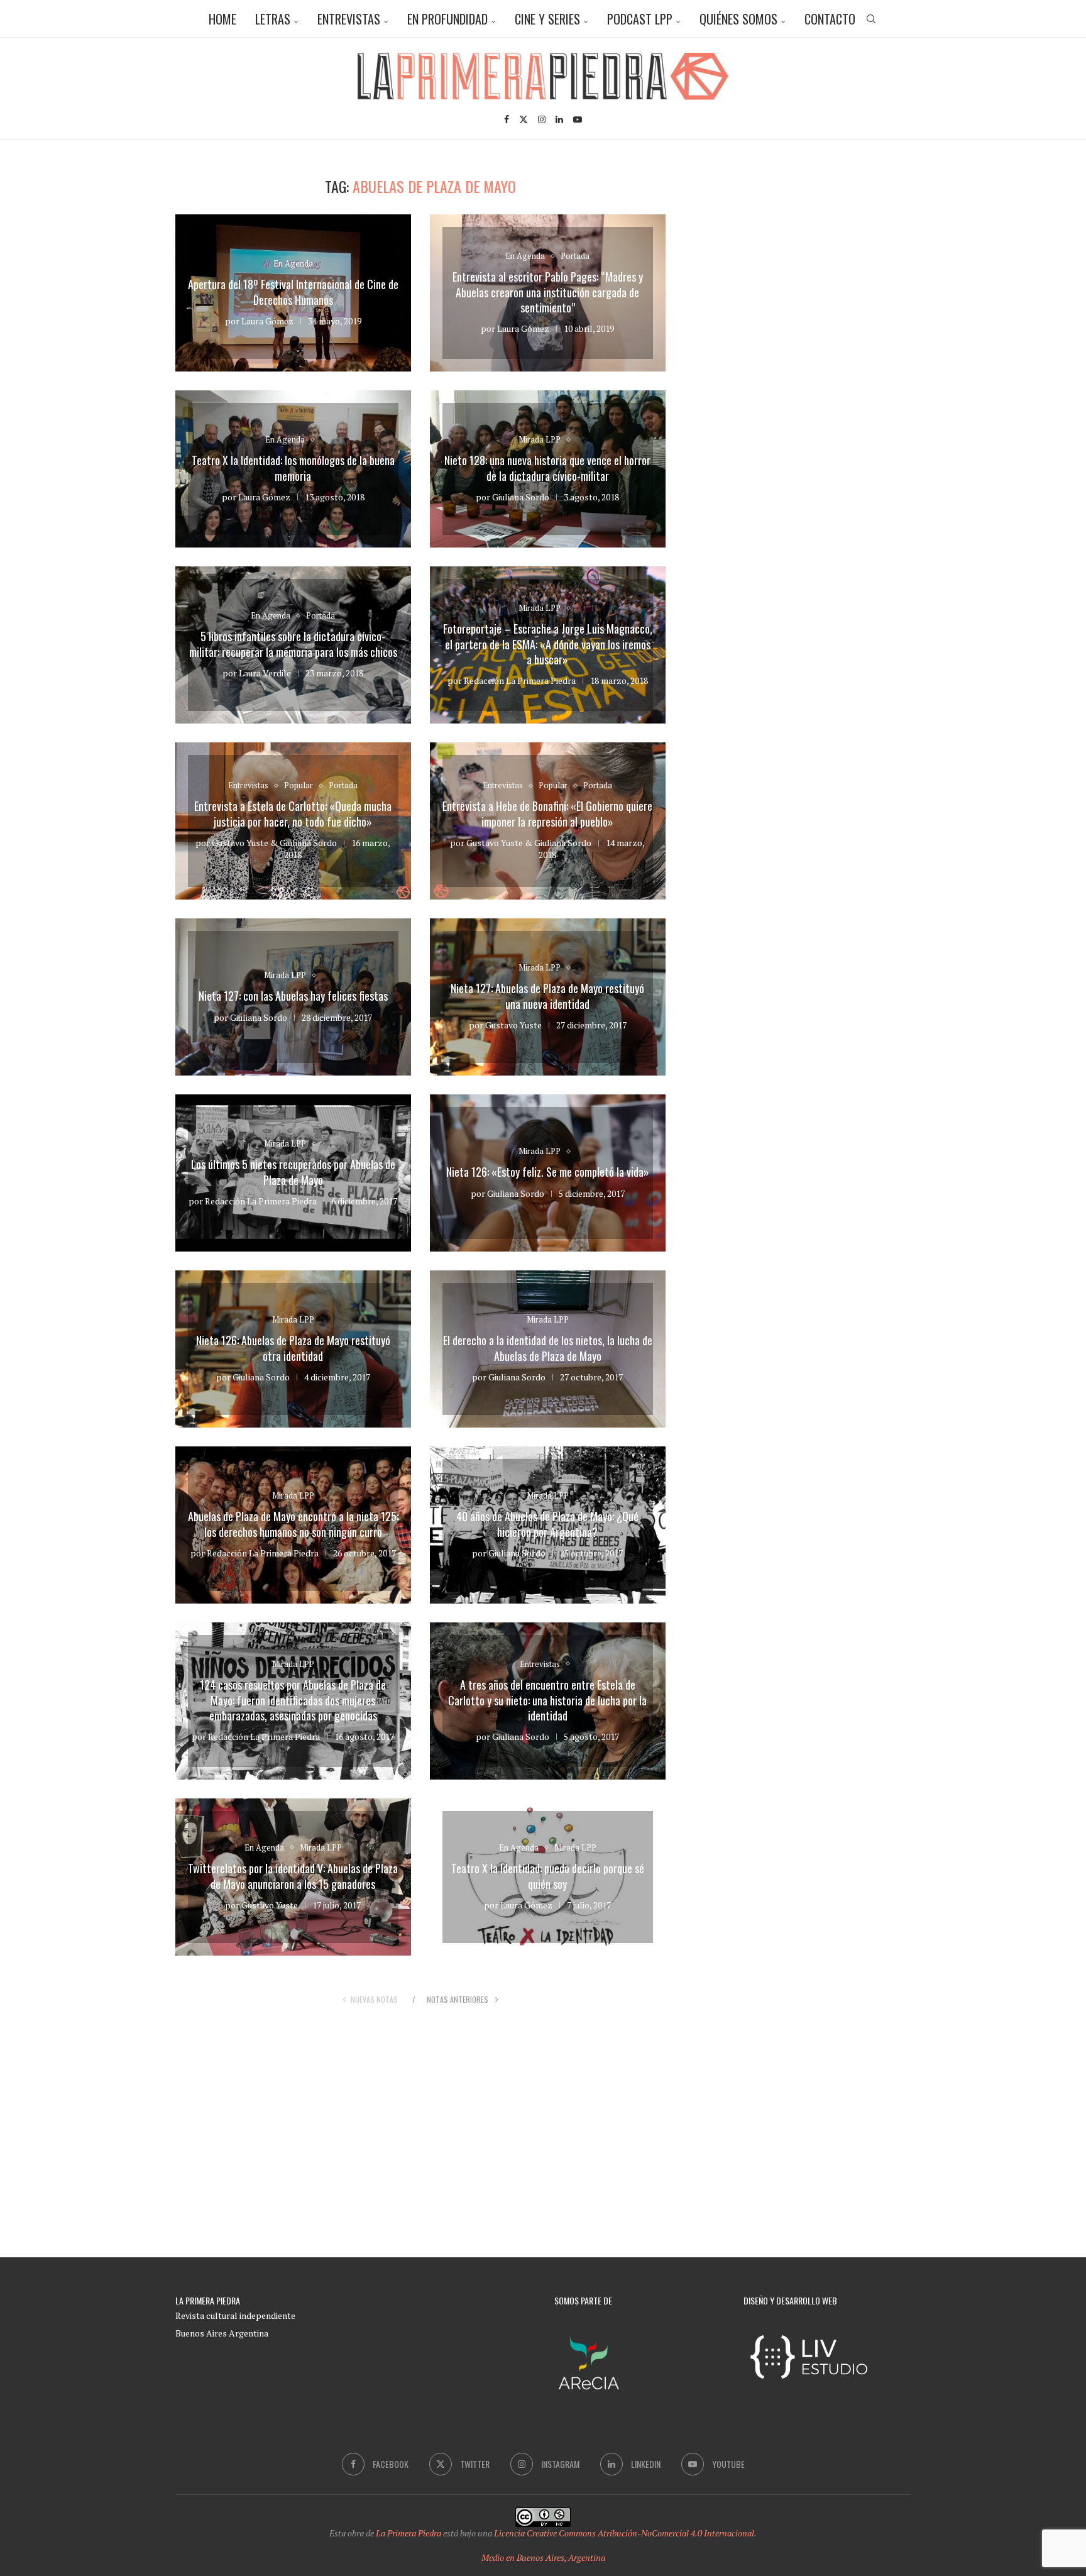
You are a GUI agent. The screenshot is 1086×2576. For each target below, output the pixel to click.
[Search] (871, 19)
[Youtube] (578, 119)
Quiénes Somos (738, 19)
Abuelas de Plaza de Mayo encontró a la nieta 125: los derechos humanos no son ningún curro (293, 1524)
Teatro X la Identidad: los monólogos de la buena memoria (293, 468)
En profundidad (447, 19)
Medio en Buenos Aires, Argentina (543, 2557)
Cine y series (547, 19)
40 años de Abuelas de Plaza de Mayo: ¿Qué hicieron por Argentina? (547, 1524)
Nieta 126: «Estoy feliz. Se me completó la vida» (548, 1172)
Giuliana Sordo (521, 497)
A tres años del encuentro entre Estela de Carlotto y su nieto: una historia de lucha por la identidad (547, 1700)
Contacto (830, 19)
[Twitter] (524, 119)
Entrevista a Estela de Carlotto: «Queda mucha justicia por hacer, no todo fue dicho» (293, 814)
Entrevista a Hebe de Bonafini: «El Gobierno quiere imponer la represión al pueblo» (547, 814)
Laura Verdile (265, 673)
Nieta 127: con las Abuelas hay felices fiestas (293, 996)
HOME (222, 19)
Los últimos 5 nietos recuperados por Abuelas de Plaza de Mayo (293, 1172)
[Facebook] (507, 119)
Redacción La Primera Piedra (520, 680)
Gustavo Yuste (240, 843)
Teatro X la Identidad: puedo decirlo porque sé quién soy (548, 1876)
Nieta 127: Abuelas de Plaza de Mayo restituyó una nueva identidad (547, 996)
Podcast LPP (640, 19)
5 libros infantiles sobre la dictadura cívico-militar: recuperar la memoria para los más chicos (293, 644)
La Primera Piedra (409, 2533)
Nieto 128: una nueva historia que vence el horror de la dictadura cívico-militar (547, 468)
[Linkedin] (559, 119)
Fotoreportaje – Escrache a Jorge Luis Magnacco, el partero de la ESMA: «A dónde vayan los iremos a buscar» (548, 644)
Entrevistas (349, 19)
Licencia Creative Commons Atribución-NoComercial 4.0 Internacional (624, 2533)
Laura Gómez (267, 321)
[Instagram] (542, 119)
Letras (273, 19)
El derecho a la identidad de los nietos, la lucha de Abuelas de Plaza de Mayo (548, 1348)
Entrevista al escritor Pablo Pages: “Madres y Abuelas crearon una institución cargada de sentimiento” (548, 292)
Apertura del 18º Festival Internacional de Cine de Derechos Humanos (293, 292)
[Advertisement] (804, 265)
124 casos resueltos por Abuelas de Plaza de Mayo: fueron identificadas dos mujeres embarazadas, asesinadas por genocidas (293, 1700)
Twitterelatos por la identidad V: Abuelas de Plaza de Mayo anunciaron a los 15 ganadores (293, 1876)
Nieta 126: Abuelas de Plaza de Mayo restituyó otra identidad (293, 1348)
